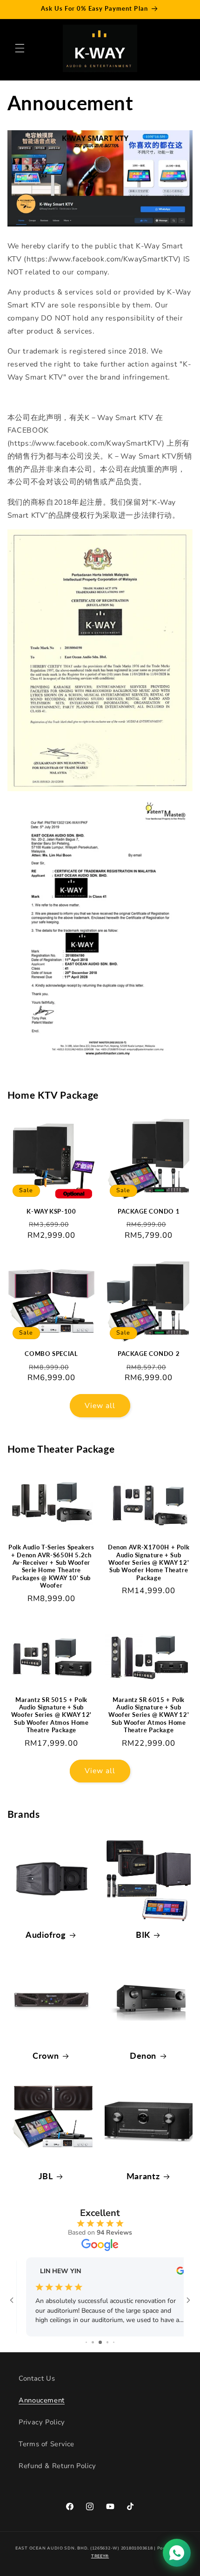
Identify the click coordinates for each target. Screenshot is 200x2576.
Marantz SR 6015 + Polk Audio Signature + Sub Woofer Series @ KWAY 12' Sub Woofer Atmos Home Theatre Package (149, 1715)
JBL (46, 2176)
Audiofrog (46, 1935)
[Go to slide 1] (86, 2342)
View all (100, 1406)
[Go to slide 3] (100, 2342)
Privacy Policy (42, 2422)
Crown (46, 2055)
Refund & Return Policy (57, 2466)
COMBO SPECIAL (51, 1354)
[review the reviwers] (170, 2272)
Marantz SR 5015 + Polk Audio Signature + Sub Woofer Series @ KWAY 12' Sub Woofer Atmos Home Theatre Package (51, 1715)
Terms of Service (47, 2444)
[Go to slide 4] (108, 2342)
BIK (143, 1935)
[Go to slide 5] (114, 2342)
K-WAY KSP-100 (51, 1211)
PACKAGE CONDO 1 (149, 1211)
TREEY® (100, 2556)
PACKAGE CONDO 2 (149, 1354)
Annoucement (42, 2400)
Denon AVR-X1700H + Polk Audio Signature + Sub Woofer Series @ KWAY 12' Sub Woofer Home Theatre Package (149, 1562)
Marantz (143, 2176)
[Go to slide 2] (93, 2342)
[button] (20, 48)
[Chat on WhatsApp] (177, 2553)
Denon (143, 2055)
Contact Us (37, 2378)
